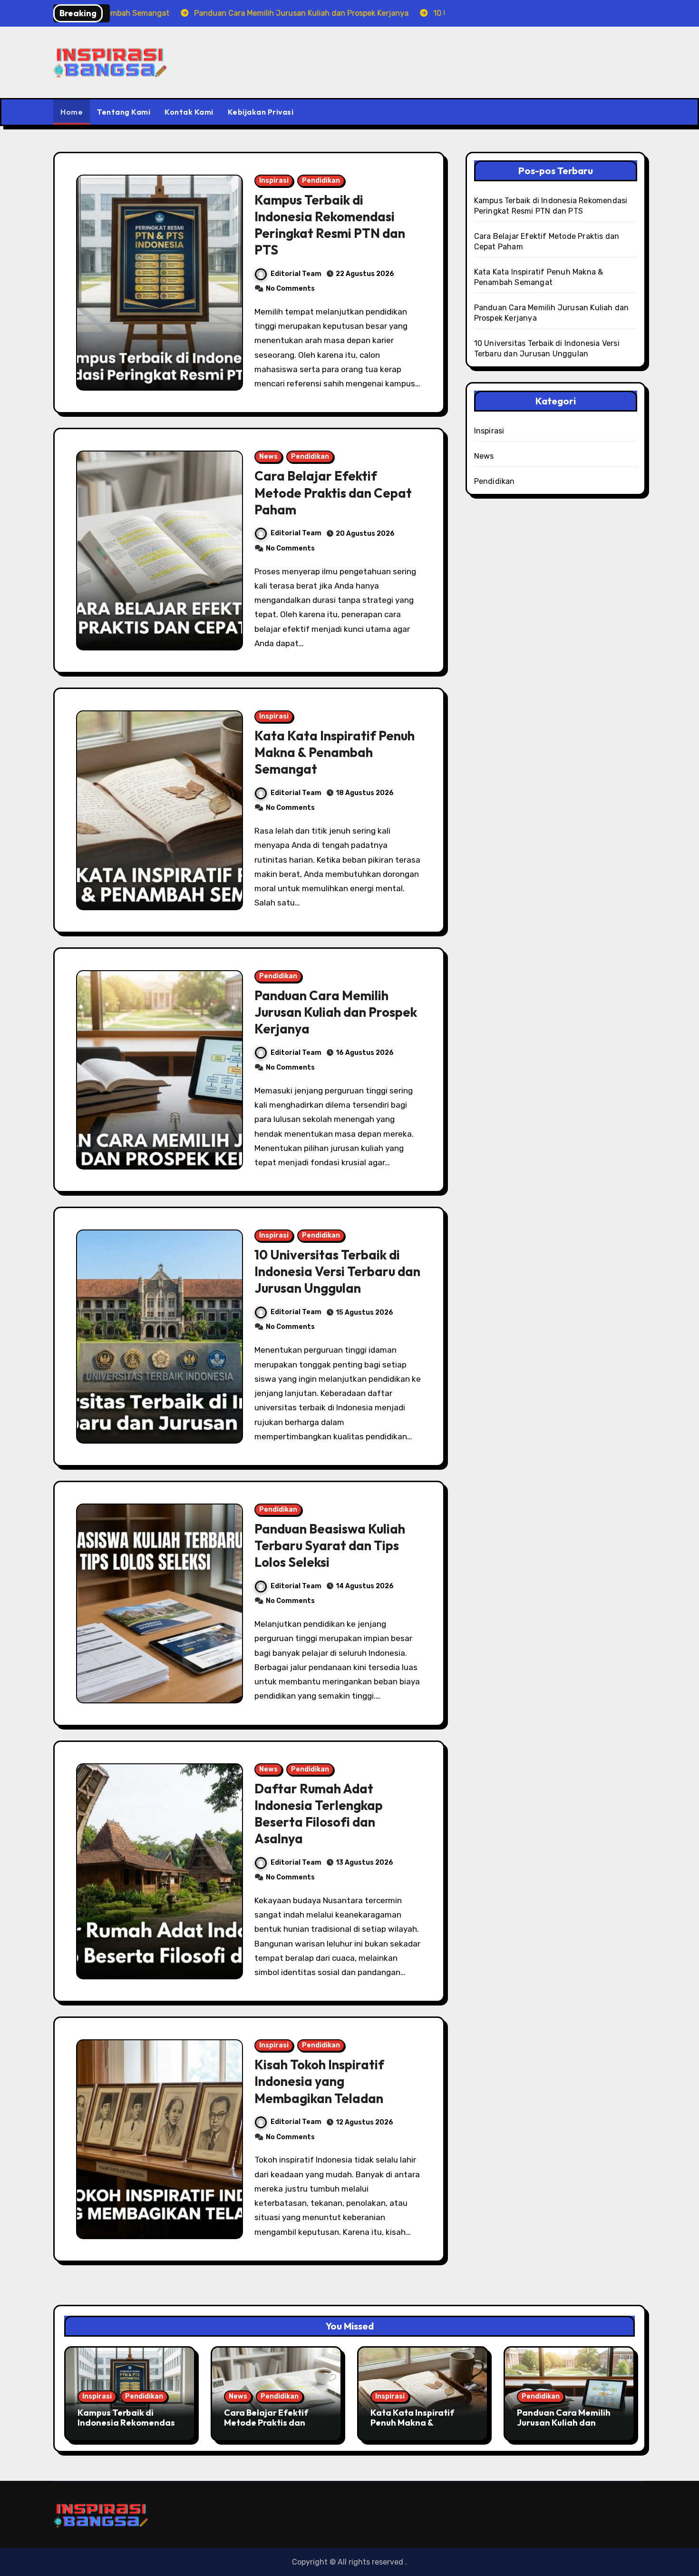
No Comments (290, 289)
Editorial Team (296, 274)
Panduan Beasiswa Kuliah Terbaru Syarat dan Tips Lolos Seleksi (330, 1545)
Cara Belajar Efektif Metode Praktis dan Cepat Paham (333, 492)
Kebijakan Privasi (261, 112)
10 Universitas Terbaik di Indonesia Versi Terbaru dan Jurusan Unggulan (337, 1271)
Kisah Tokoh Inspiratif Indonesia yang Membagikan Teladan (319, 2081)
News (268, 457)
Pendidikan (321, 181)
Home (72, 112)
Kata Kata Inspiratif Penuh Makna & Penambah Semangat (335, 752)
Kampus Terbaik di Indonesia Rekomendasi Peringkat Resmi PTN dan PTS (330, 225)
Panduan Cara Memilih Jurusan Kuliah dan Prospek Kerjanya (336, 1012)
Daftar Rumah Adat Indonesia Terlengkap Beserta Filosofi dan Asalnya (319, 1814)
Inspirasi (274, 181)
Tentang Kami (124, 112)
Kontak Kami (189, 112)
